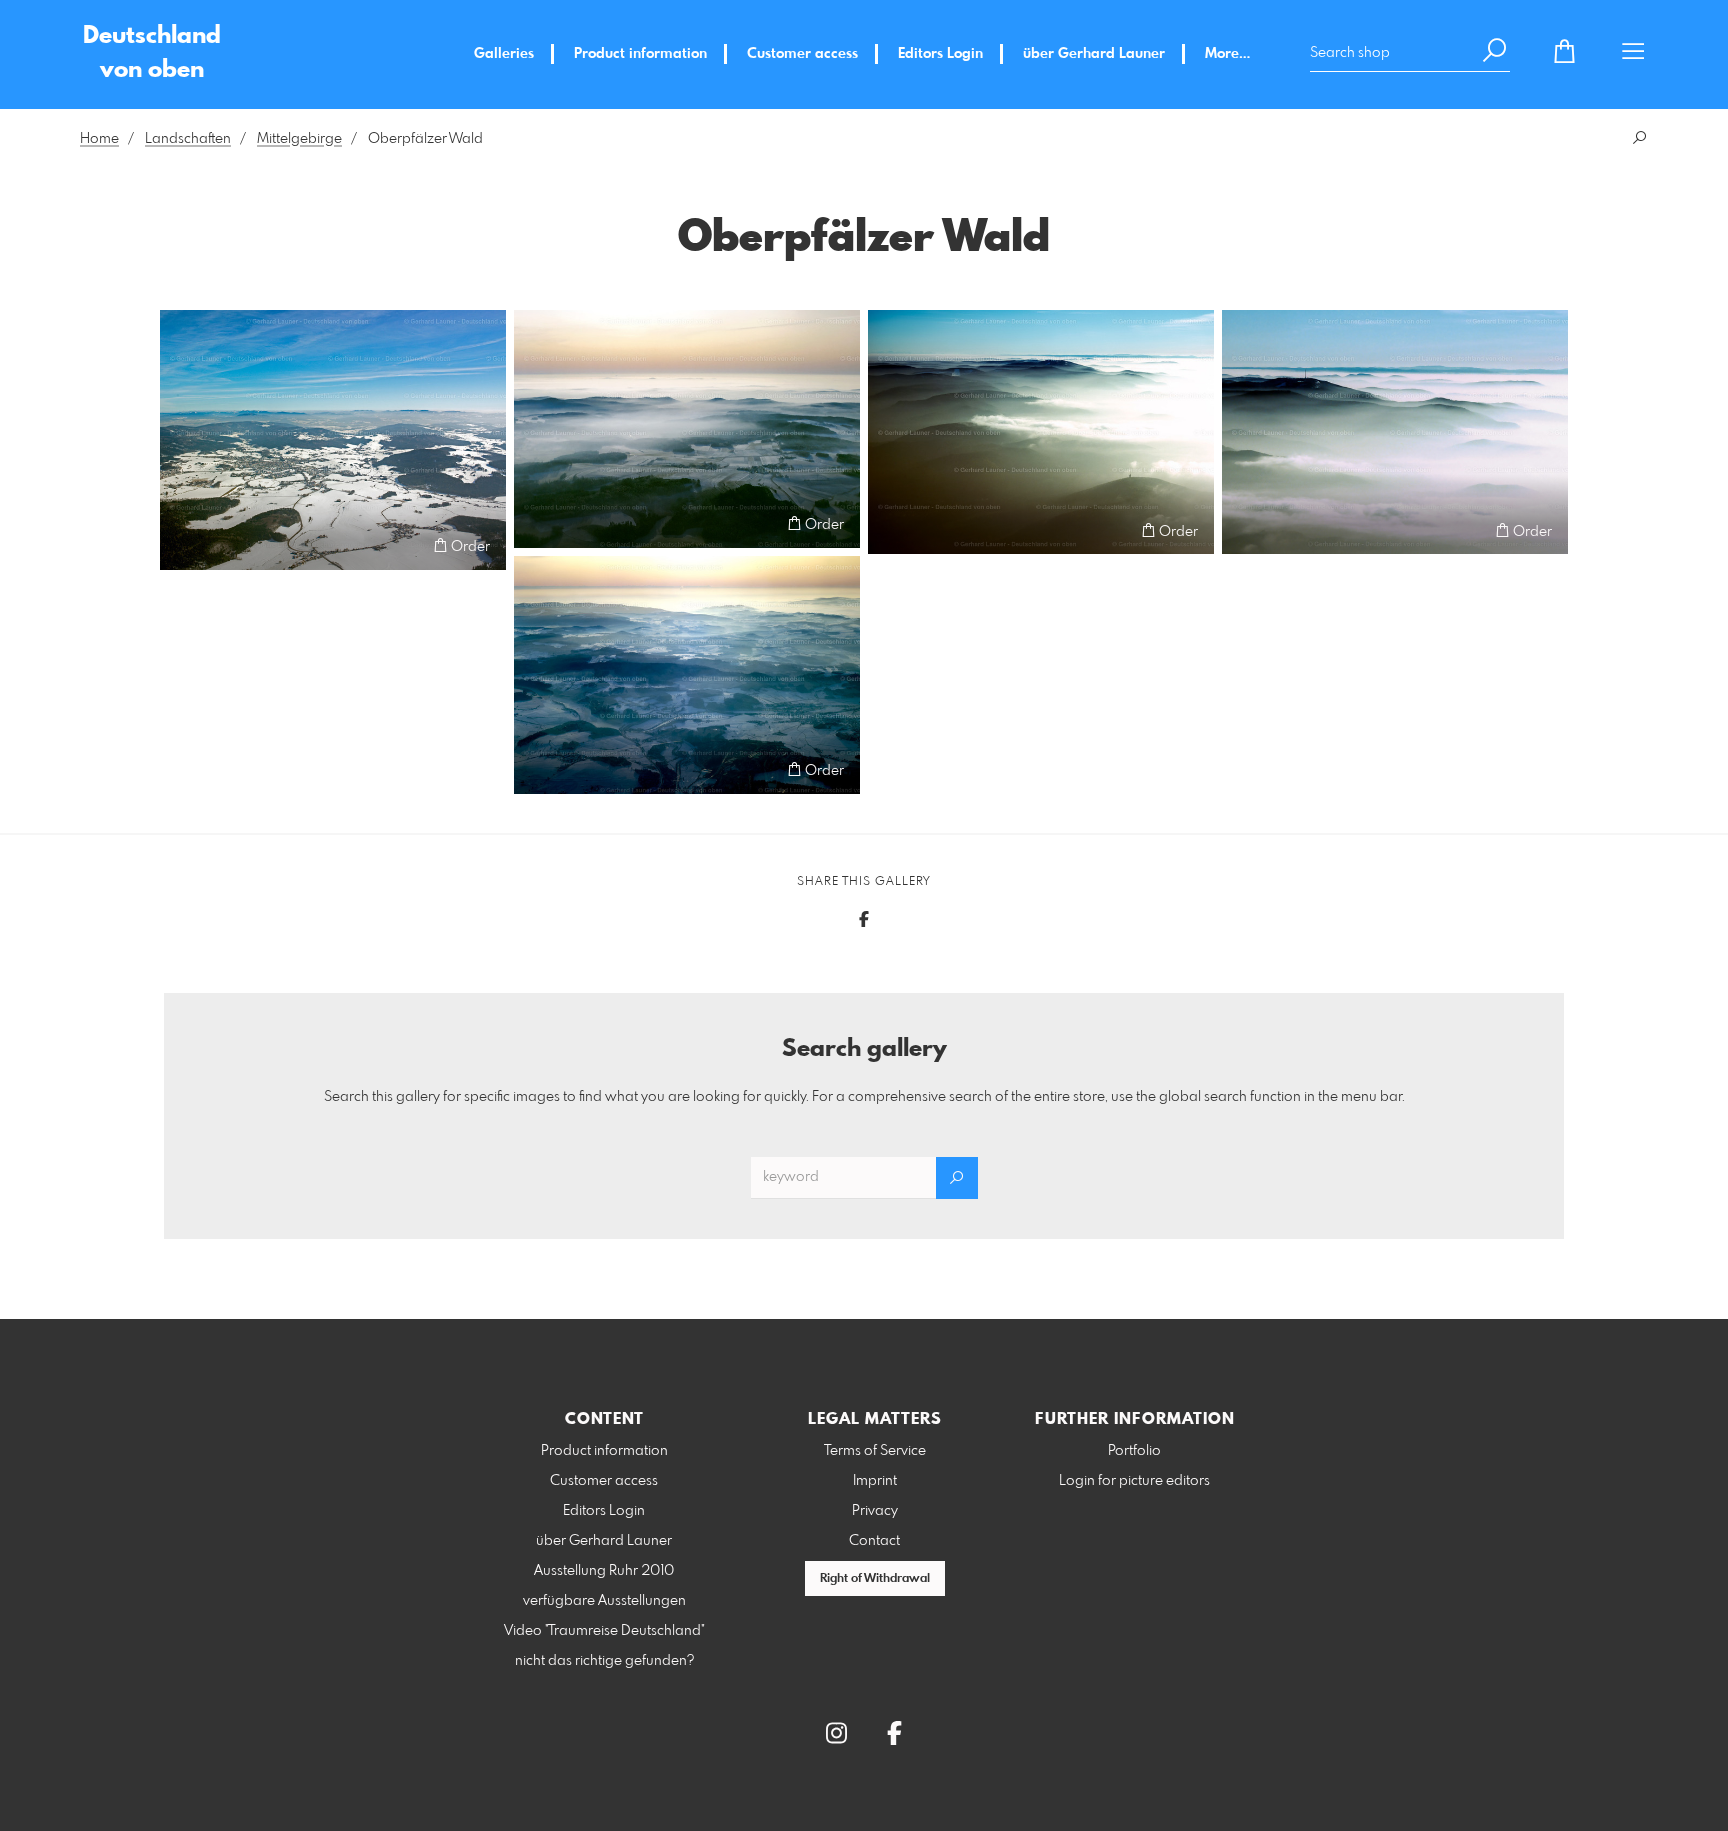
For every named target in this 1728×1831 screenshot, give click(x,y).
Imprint (875, 1481)
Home (99, 139)
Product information (640, 54)
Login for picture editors (1134, 1481)
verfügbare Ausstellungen (604, 1601)
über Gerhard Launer (1094, 54)
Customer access (802, 54)
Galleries (504, 54)
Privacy (875, 1511)
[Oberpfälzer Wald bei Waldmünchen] (333, 440)
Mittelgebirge (299, 139)
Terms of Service (875, 1451)
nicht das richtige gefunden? (604, 1661)
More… (1227, 54)
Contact (874, 1541)
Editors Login (940, 54)
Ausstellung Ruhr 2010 (604, 1571)
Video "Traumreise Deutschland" (604, 1631)
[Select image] (184, 545)
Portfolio (1134, 1451)
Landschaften (188, 139)
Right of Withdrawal (875, 1579)
